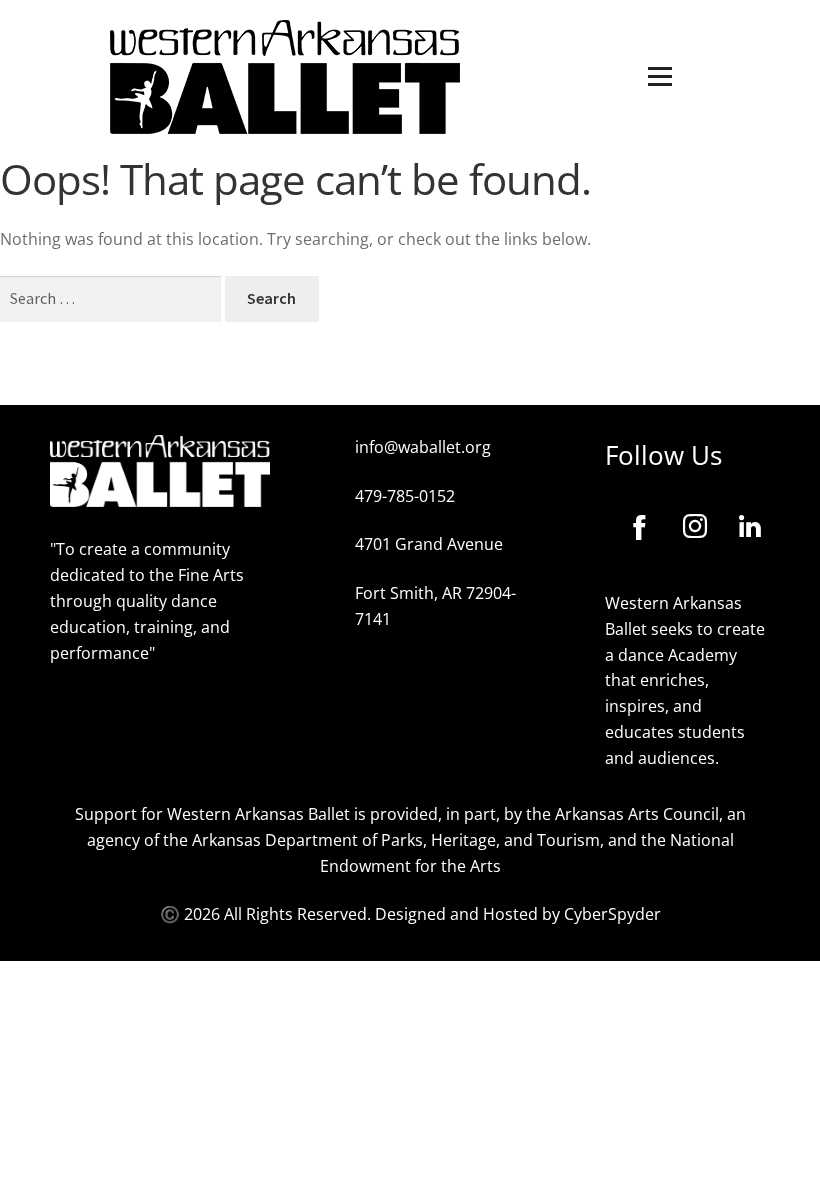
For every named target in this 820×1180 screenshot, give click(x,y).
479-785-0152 (405, 496)
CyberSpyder (612, 914)
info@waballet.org (423, 447)
